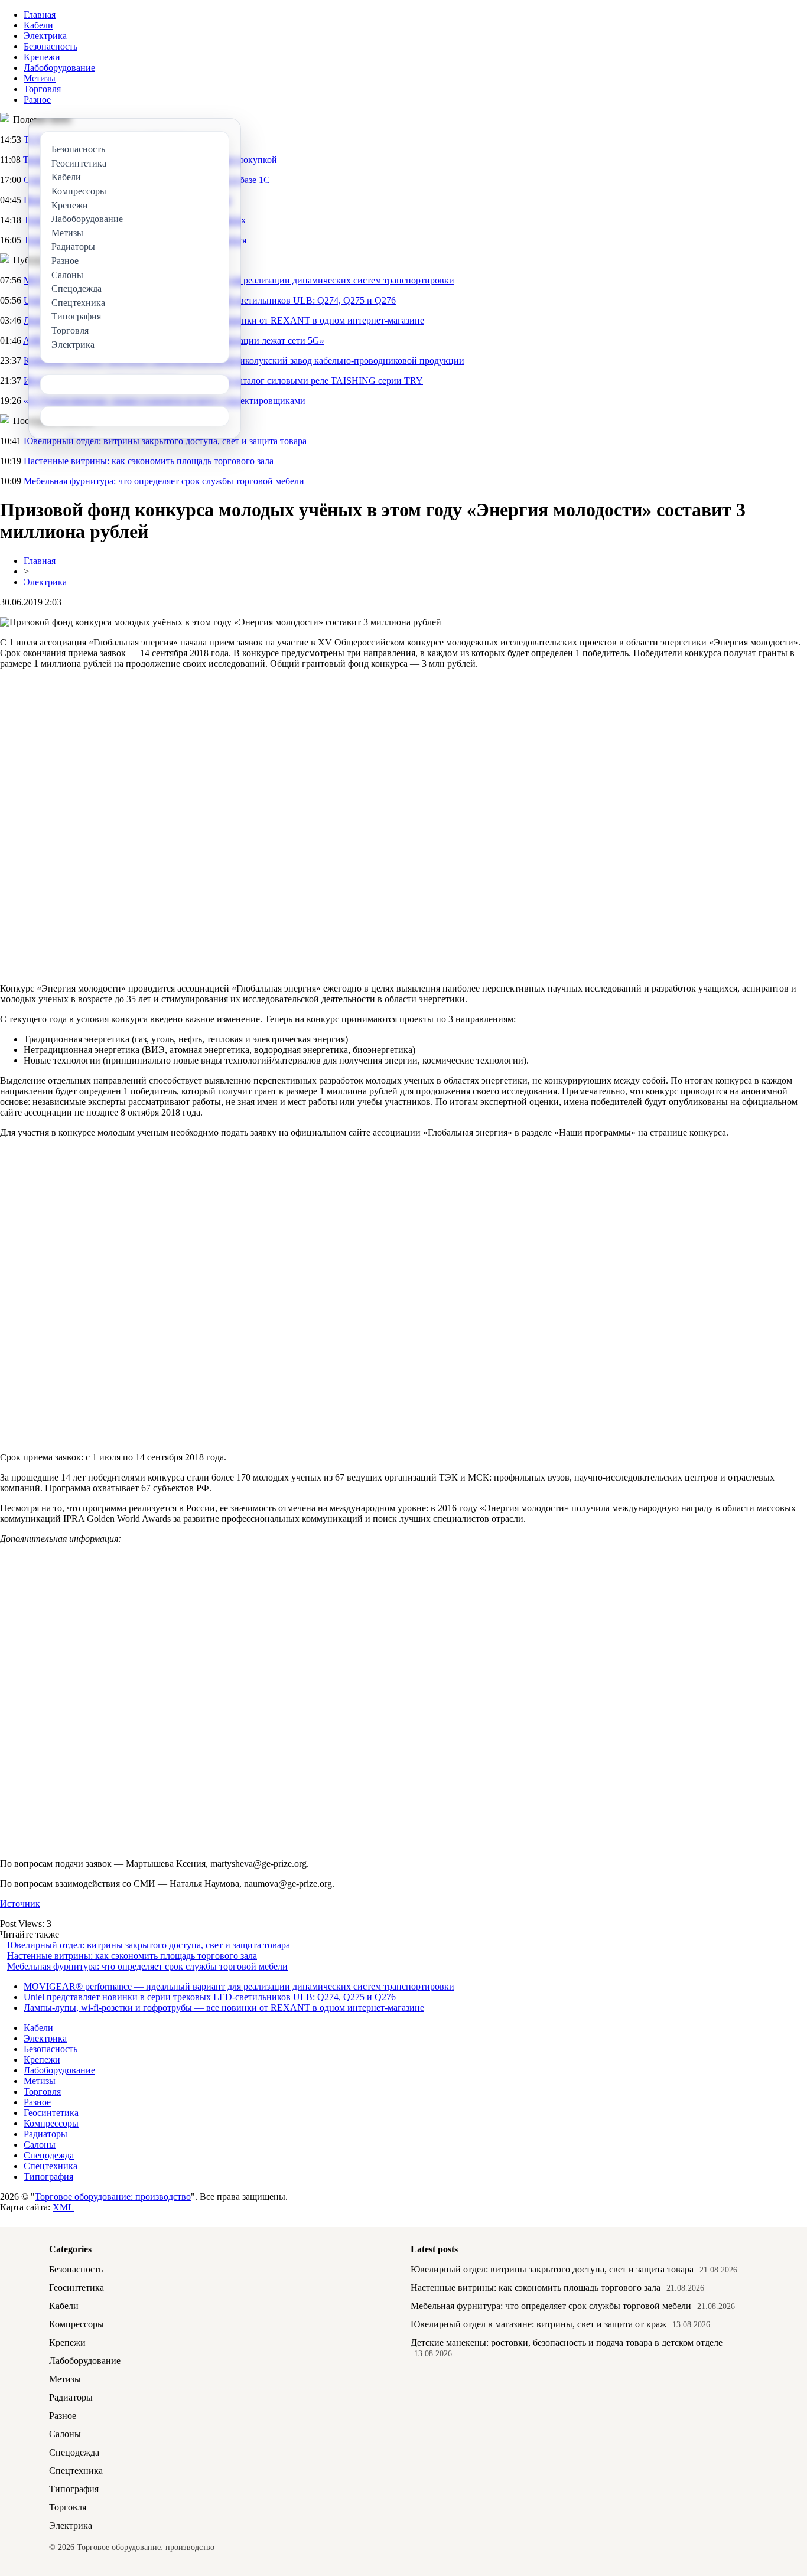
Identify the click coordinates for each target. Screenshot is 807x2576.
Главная (40, 14)
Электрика (45, 36)
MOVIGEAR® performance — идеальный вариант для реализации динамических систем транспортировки (239, 1986)
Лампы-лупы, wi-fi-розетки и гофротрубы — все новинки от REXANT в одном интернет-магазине (224, 2008)
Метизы (40, 78)
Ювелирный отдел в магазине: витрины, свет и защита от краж (538, 2324)
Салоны (40, 2145)
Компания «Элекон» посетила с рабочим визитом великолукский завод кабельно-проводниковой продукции (244, 361)
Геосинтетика (51, 2113)
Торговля (42, 89)
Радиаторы (45, 2134)
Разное (37, 100)
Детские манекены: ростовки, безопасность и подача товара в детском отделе (567, 2342)
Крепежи (42, 57)
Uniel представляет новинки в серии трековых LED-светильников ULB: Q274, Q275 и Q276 (210, 1997)
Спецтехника (51, 2166)
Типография (48, 2176)
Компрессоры (51, 2123)
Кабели (38, 25)
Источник (20, 1904)
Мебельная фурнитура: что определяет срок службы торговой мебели (164, 481)
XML (63, 2207)
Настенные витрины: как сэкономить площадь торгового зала (149, 461)
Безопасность (51, 46)
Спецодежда (49, 2155)
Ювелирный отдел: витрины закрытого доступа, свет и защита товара (165, 441)
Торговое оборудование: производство (113, 2197)
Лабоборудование (59, 68)
